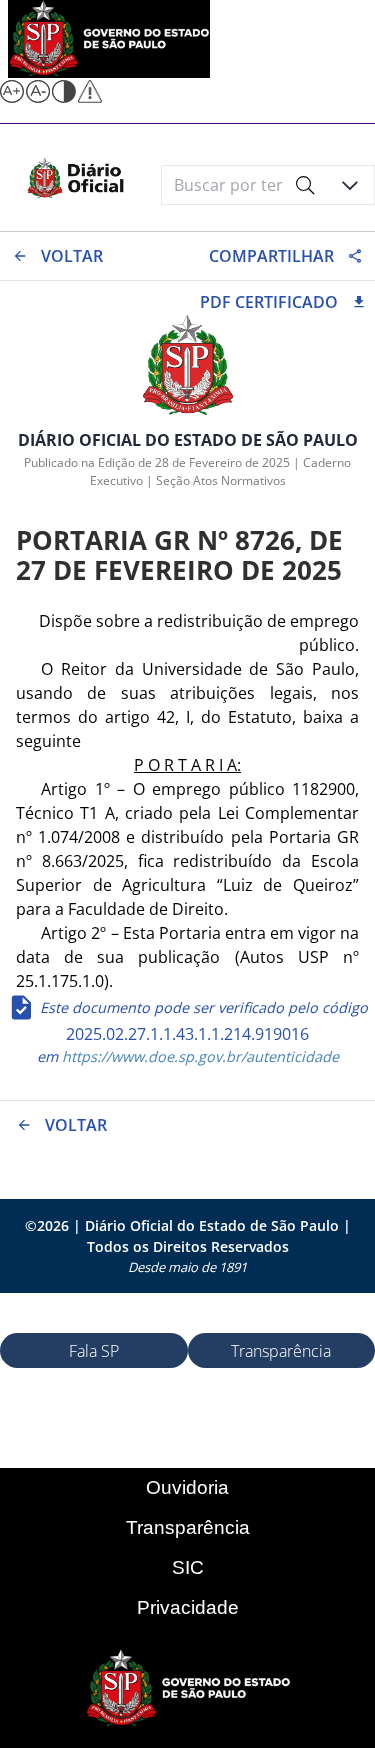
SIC (188, 1567)
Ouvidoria (187, 1487)
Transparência (188, 1527)
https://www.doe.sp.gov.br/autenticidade (198, 1056)
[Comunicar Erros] (90, 97)
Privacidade (188, 1607)
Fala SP (94, 1351)
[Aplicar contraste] (64, 97)
